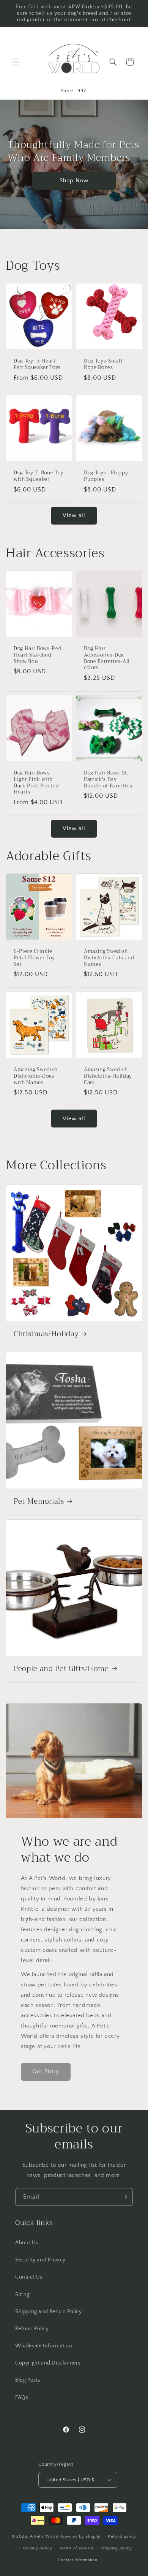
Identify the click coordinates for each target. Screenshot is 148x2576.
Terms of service (76, 2548)
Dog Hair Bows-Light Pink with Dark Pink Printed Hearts (36, 783)
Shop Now (74, 180)
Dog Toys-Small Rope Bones (103, 364)
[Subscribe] (124, 2197)
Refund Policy (32, 2329)
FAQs (22, 2398)
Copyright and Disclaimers (48, 2363)
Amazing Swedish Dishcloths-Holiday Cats (108, 1076)
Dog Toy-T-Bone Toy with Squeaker (39, 476)
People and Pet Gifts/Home (61, 1669)
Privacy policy (38, 2548)
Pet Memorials (39, 1502)
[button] (15, 62)
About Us (27, 2243)
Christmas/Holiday (46, 1334)
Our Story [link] (46, 2071)
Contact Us (29, 2277)
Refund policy (122, 2536)
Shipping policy (116, 2548)
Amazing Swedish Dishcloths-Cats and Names (109, 958)
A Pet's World (44, 2536)
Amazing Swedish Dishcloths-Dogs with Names (36, 1076)
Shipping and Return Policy (49, 2312)
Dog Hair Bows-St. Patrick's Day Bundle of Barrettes (108, 779)
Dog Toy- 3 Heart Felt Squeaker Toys (37, 364)
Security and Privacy (40, 2260)
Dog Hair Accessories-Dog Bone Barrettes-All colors (107, 658)
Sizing (23, 2295)
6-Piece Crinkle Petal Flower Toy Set (34, 958)
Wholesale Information (44, 2346)
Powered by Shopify (80, 2536)
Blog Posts (28, 2380)
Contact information (77, 2560)
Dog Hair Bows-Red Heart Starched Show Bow (38, 655)
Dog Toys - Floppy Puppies (106, 476)
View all (74, 515)
